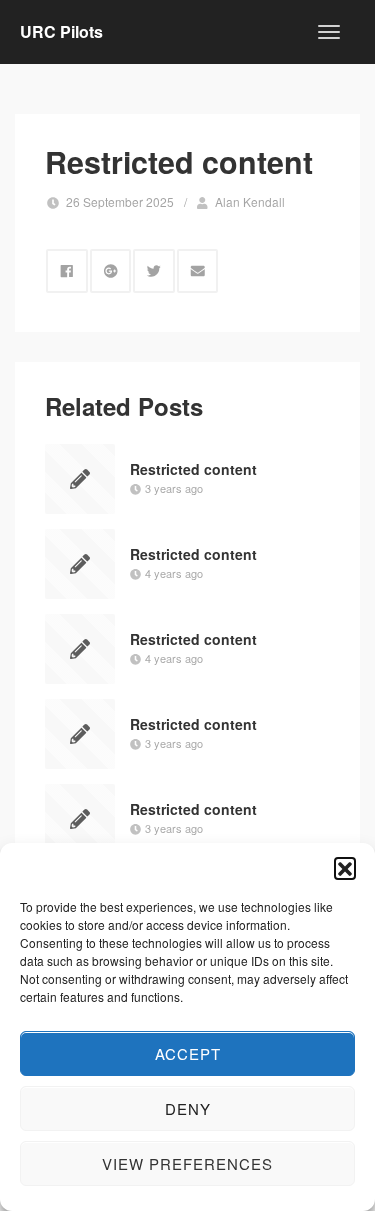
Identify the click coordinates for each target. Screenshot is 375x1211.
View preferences (187, 1163)
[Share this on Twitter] (154, 271)
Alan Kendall (250, 201)
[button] (345, 868)
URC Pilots (61, 31)
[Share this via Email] (198, 271)
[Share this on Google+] (111, 271)
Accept (188, 1053)
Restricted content (193, 469)
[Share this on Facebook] (67, 271)
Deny (188, 1108)
